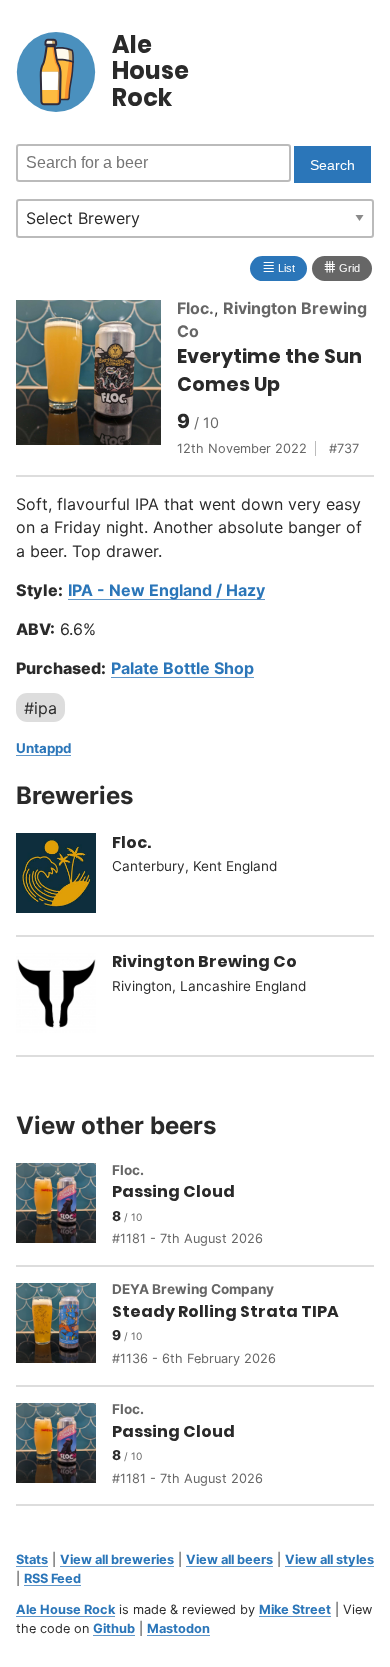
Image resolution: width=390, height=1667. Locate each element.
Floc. (195, 308)
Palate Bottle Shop (182, 668)
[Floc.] (64, 876)
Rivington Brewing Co (204, 961)
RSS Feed (52, 1578)
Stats (32, 1559)
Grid (342, 266)
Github (114, 1628)
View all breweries (117, 1559)
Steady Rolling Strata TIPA (225, 1311)
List (278, 266)
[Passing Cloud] (64, 1206)
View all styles (329, 1559)
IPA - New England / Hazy (166, 590)
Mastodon (178, 1628)
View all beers (229, 1559)
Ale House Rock (65, 1609)
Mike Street (295, 1609)
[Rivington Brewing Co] (64, 996)
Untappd (43, 748)
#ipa (40, 707)
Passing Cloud (173, 1191)
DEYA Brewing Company (193, 1289)
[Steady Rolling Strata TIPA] (64, 1326)
